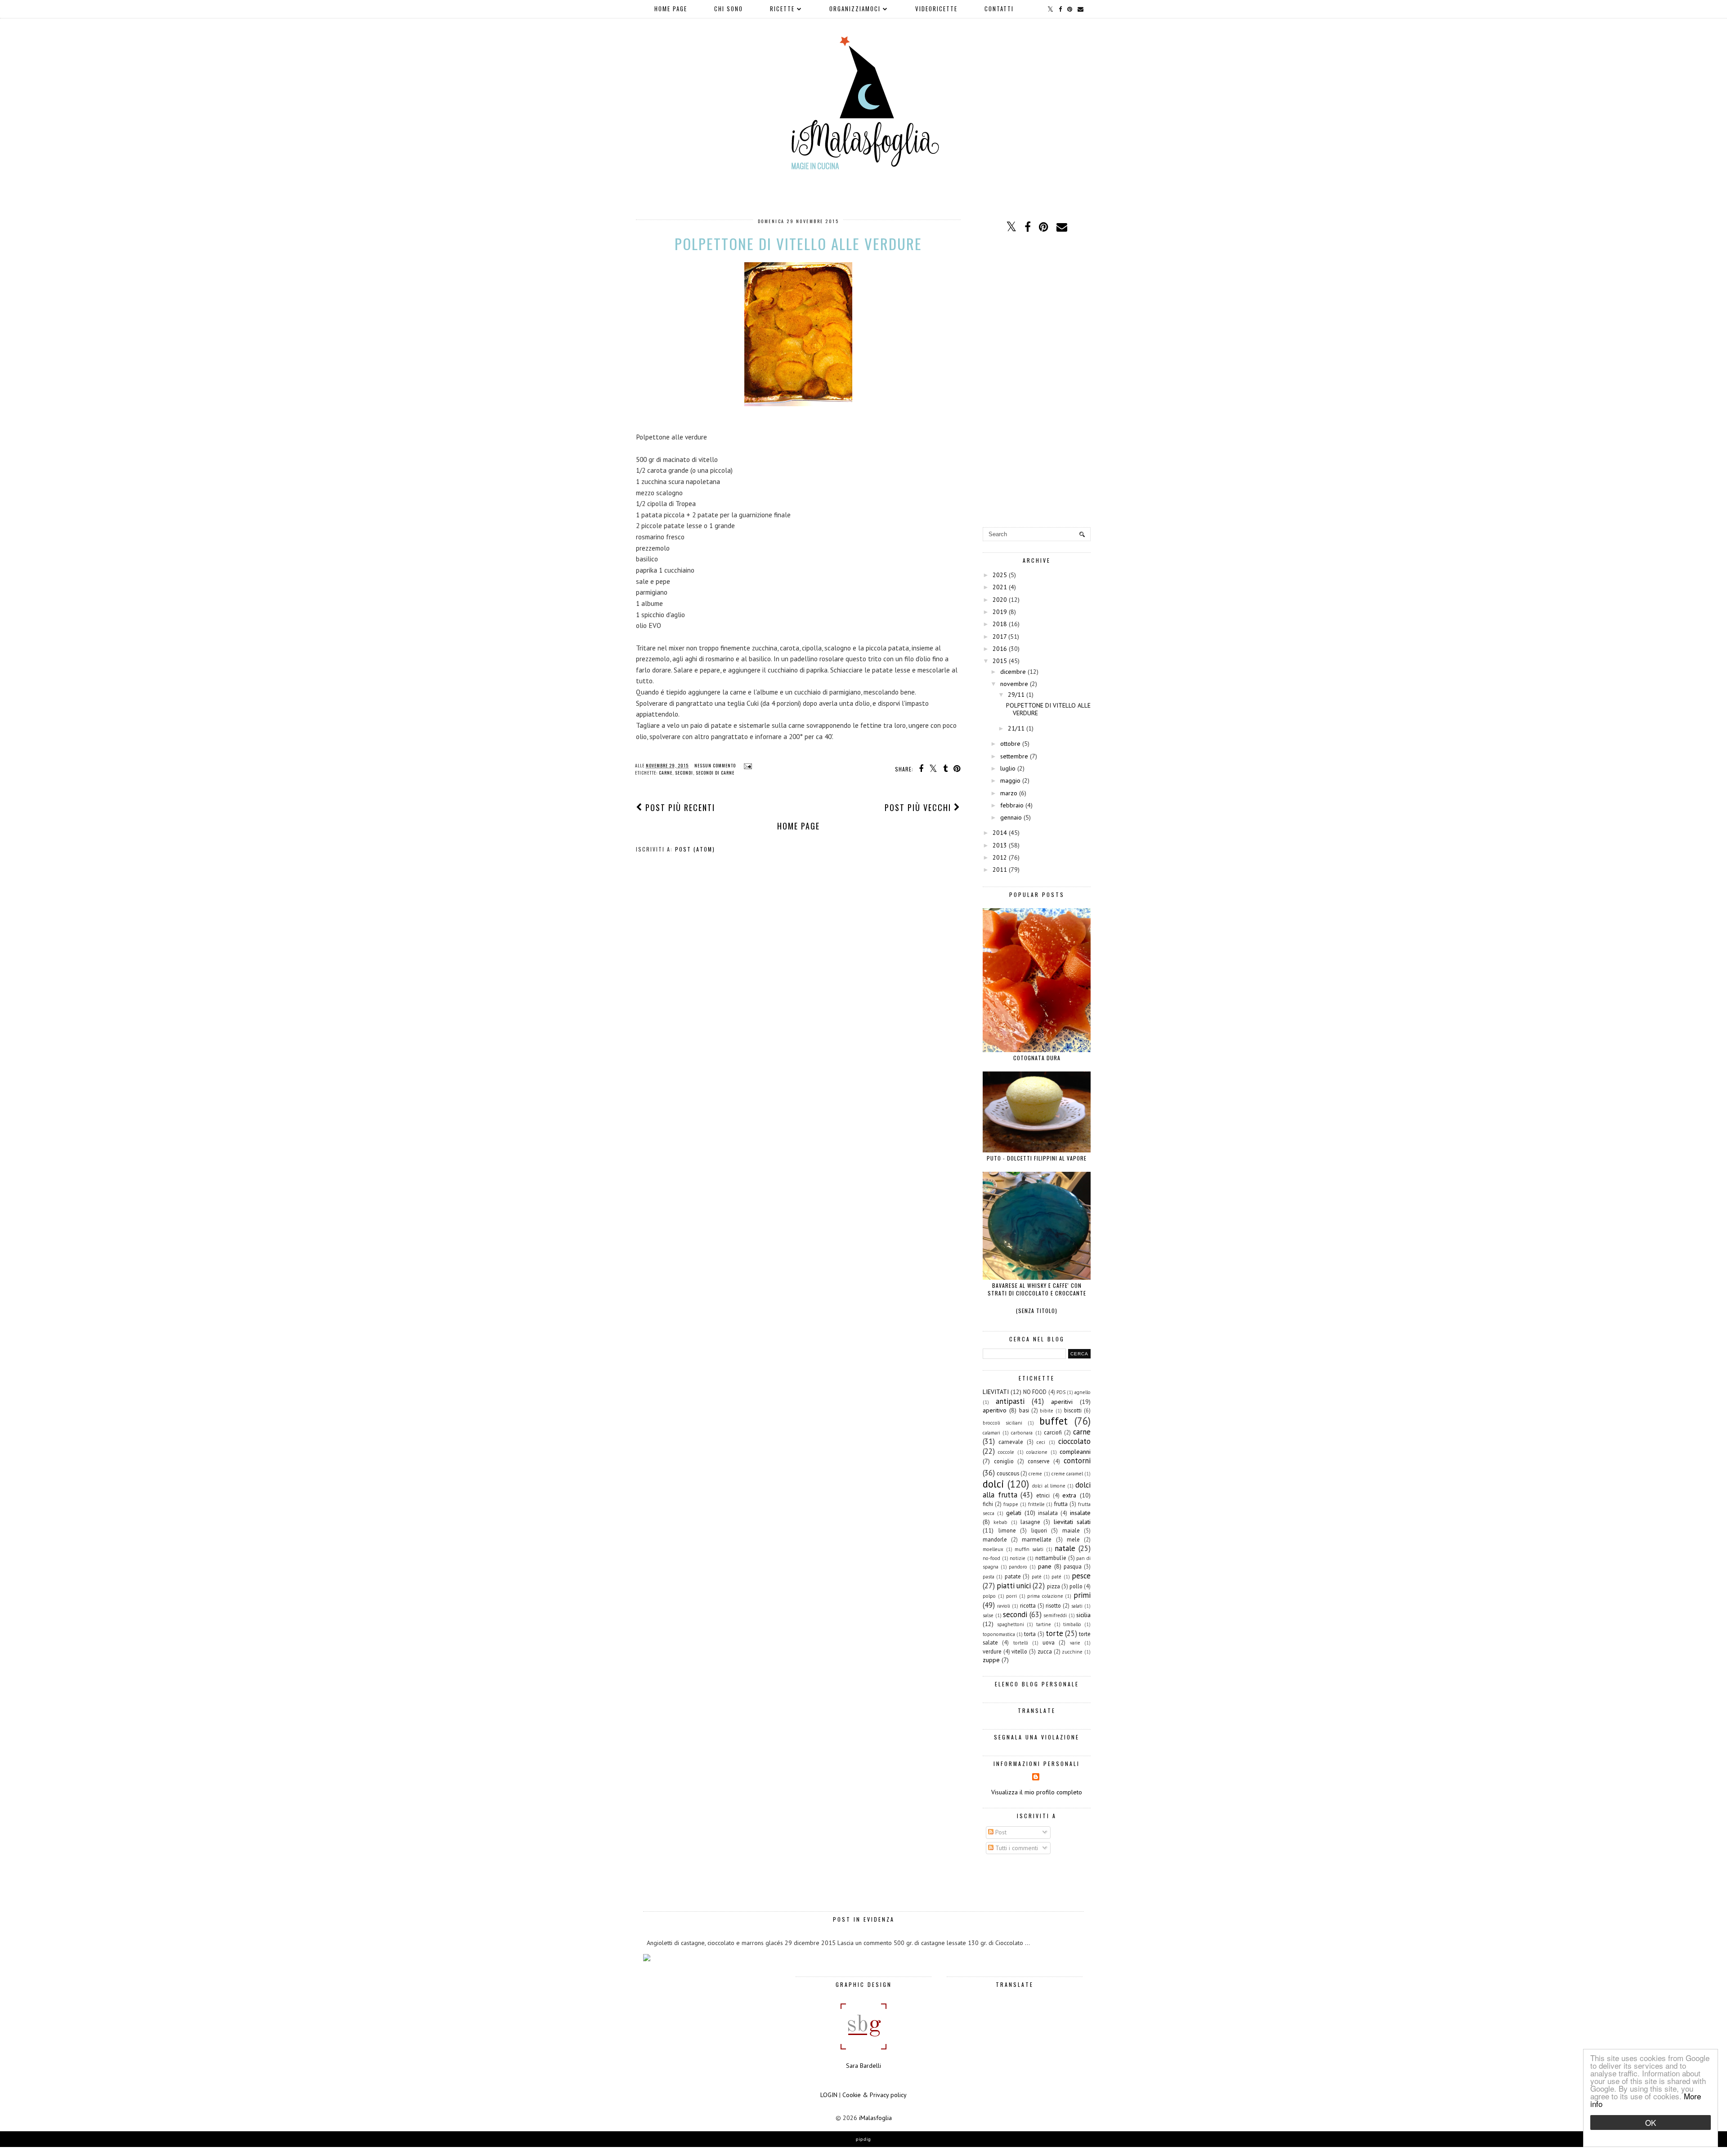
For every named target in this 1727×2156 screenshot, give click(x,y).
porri (1011, 1596)
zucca (1045, 1651)
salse (988, 1615)
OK (1651, 2122)
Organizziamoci (855, 9)
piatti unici (1014, 1586)
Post (1000, 1832)
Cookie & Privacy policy (875, 2095)
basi (1024, 1410)
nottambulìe (1051, 1558)
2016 (1000, 649)
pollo (1076, 1586)
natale (1065, 1548)
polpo (989, 1596)
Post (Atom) (695, 849)
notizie (1018, 1558)
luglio (1008, 768)
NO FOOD (1035, 1392)
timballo (1072, 1624)
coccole (1006, 1452)
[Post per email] (747, 765)
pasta (989, 1577)
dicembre (1013, 672)
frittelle (1036, 1504)
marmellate (1037, 1539)
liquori (1039, 1530)
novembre (1014, 684)
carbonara (1022, 1433)
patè (1037, 1577)
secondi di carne (715, 773)
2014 (1000, 833)
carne (666, 773)
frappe (1011, 1504)
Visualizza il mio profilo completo (1037, 1792)
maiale (1071, 1530)
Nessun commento (716, 765)
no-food (991, 1558)
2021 (1000, 587)
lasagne (1030, 1522)
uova (1049, 1642)
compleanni (1075, 1452)
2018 (1000, 624)
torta (1030, 1634)
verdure (992, 1651)
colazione (1037, 1452)
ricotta (1028, 1605)
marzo (1009, 793)
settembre (1014, 756)
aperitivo (995, 1410)
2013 (1000, 845)
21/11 (1016, 728)
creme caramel (1067, 1474)
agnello (1083, 1392)
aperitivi (1062, 1402)
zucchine (1072, 1652)
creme (1035, 1474)
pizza (1054, 1586)
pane (1045, 1566)
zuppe (991, 1660)
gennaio (1011, 817)
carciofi (1053, 1432)
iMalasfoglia (875, 2118)
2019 (1000, 612)
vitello (1019, 1651)
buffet (1054, 1421)
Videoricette (936, 9)
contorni (1077, 1461)
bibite (1047, 1411)
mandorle (995, 1539)
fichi (988, 1504)
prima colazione (1045, 1596)
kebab (1000, 1522)
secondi (684, 773)
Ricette (782, 9)
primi (1082, 1595)
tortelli (1021, 1643)
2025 (1000, 575)
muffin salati (1029, 1549)
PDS (1061, 1392)
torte (1054, 1633)
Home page (671, 9)
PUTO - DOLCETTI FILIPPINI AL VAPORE (1037, 1158)
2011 (1000, 870)
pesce (1081, 1576)
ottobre (1010, 744)
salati (1077, 1606)
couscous (1008, 1473)
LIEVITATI (996, 1392)
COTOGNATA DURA (1037, 1058)
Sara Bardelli (863, 2066)
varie (1075, 1643)
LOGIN (829, 2095)
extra (1069, 1495)
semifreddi (1055, 1615)
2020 (1000, 600)
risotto (1053, 1605)
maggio (1010, 780)
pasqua (1073, 1566)
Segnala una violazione (1037, 1737)
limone (1007, 1530)
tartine (1044, 1624)
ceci (1041, 1442)
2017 (1000, 636)
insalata (1048, 1513)
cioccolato (1074, 1441)
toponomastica (999, 1634)
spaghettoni (1011, 1624)
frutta (1061, 1504)
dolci (993, 1484)
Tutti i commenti (1016, 1848)
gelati (1014, 1513)
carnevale (1011, 1442)
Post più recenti (679, 807)
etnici (1043, 1495)
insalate (1080, 1513)
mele (1073, 1539)
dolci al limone (1049, 1486)
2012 (1000, 857)
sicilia (1083, 1615)
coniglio (1004, 1461)
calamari (991, 1433)
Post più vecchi (919, 807)
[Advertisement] (1037, 381)
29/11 (1016, 695)
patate (1013, 1576)
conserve (1039, 1461)
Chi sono (729, 9)
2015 (1000, 661)
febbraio (1012, 805)
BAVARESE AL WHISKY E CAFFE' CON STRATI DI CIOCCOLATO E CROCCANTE (1037, 1289)
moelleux (993, 1549)
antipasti (1010, 1401)
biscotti (1073, 1410)
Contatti (999, 9)
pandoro (1018, 1567)
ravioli (1004, 1606)
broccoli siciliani (1002, 1423)
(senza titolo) (1037, 1311)
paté (1056, 1577)
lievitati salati (1072, 1522)
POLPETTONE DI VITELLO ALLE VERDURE (798, 244)
